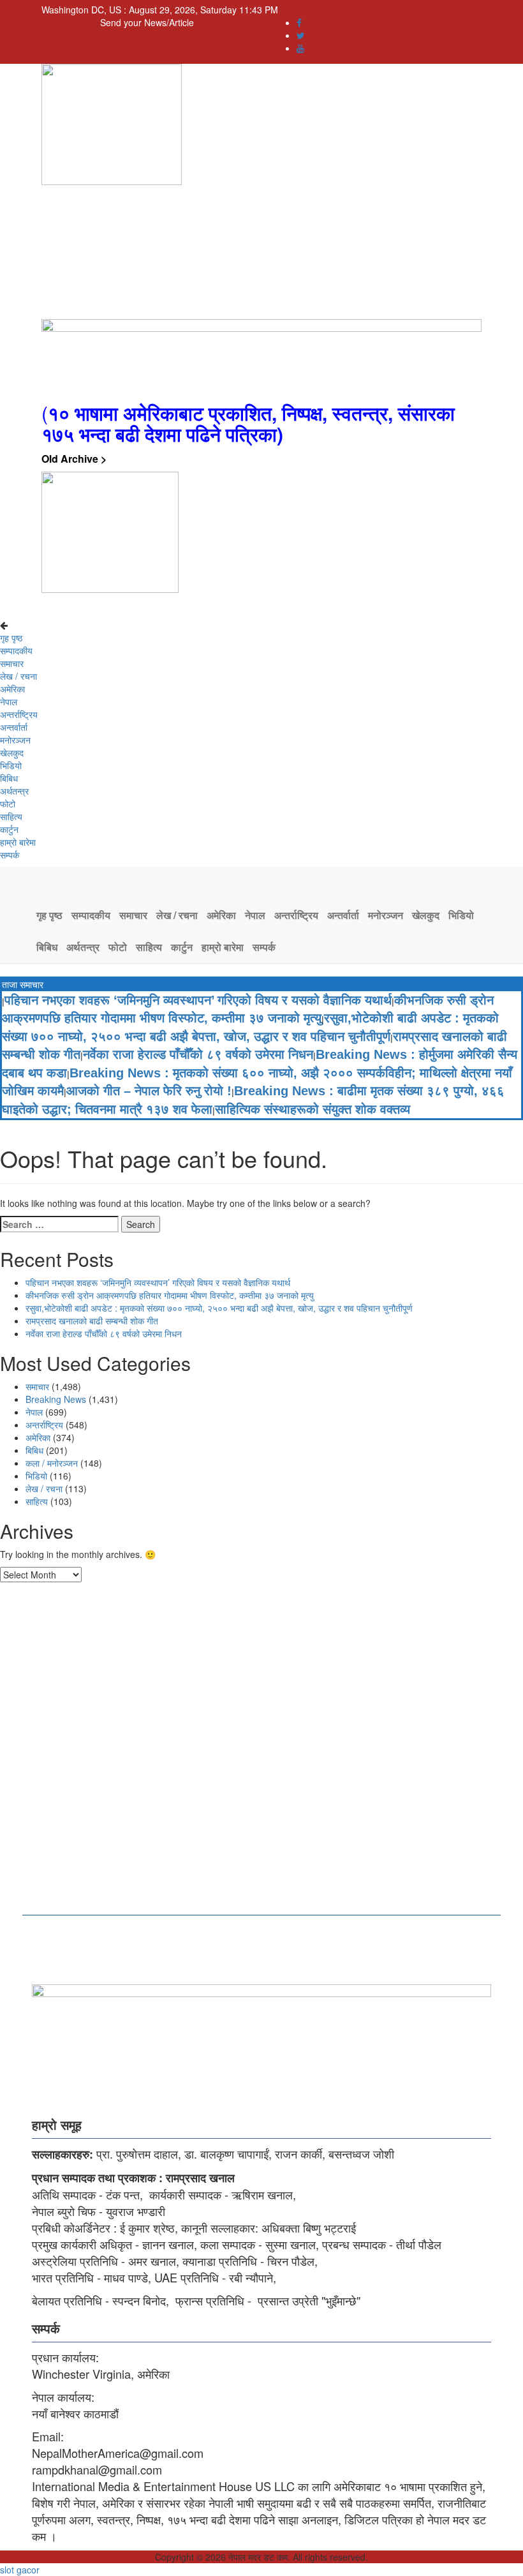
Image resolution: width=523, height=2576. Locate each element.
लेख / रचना (18, 676)
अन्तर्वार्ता (14, 727)
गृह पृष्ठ (11, 638)
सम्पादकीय (16, 650)
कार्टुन (9, 829)
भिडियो (11, 765)
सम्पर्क (10, 855)
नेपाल (9, 701)
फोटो (8, 804)
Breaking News (56, 1399)
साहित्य (11, 816)
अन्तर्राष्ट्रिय (19, 714)
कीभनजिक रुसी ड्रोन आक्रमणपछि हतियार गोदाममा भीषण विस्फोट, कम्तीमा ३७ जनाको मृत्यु (170, 1295)
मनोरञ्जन (15, 740)
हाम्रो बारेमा (18, 842)
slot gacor (20, 2570)
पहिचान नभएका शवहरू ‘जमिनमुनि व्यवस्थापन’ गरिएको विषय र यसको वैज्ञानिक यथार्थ (198, 1000)
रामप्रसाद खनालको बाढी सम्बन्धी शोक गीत (92, 1321)
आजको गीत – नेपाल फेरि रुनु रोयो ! (149, 1091)
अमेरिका (12, 689)
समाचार (12, 663)
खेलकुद (12, 753)
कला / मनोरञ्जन (52, 1463)
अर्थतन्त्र (14, 791)
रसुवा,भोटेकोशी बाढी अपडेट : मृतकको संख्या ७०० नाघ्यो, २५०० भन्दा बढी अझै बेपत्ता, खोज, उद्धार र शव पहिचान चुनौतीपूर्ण (219, 1308)
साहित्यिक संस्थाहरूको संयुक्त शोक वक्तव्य (313, 1109)
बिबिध (9, 778)
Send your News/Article (147, 22)
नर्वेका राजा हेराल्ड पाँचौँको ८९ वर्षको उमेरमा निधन (198, 1054)
